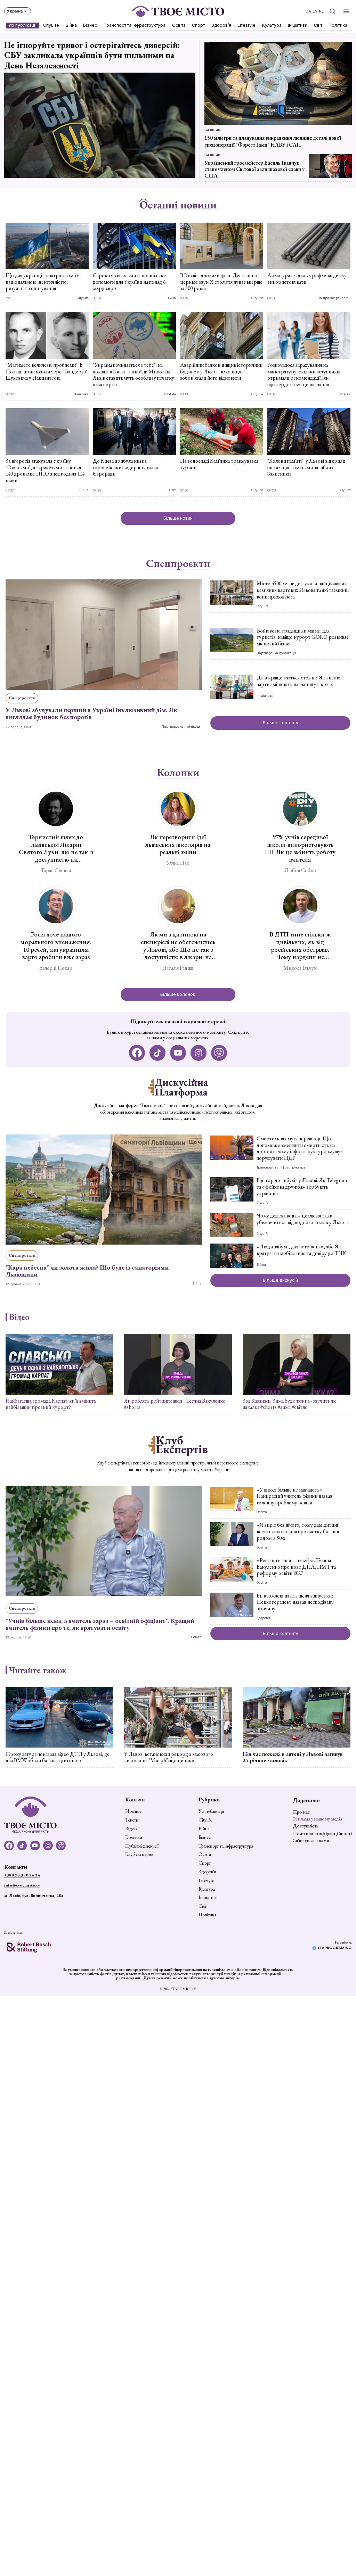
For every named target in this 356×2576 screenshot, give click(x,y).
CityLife (51, 25)
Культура (272, 25)
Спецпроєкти (178, 563)
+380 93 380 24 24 (22, 1875)
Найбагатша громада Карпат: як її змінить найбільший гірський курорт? (51, 1404)
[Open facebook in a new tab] (137, 1053)
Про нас (301, 1812)
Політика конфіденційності (322, 1833)
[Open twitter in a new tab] (219, 1053)
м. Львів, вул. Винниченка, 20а (34, 1896)
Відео (19, 1317)
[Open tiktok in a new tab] (158, 1053)
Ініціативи (298, 25)
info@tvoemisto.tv (22, 1885)
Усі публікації (23, 25)
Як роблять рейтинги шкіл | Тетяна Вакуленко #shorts (175, 1404)
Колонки (178, 773)
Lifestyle (247, 25)
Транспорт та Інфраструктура (135, 25)
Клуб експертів (139, 1855)
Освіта (179, 25)
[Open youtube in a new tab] (178, 1053)
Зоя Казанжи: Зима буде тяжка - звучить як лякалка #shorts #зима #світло (289, 1404)
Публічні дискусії (142, 1846)
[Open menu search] (332, 11)
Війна (71, 25)
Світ (318, 25)
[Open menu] (346, 11)
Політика (338, 25)
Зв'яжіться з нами (311, 1840)
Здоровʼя (221, 25)
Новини (133, 1811)
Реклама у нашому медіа (318, 1819)
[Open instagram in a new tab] (199, 1053)
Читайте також (38, 1670)
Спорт (199, 25)
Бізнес (90, 25)
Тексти (132, 1820)
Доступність (306, 1826)
